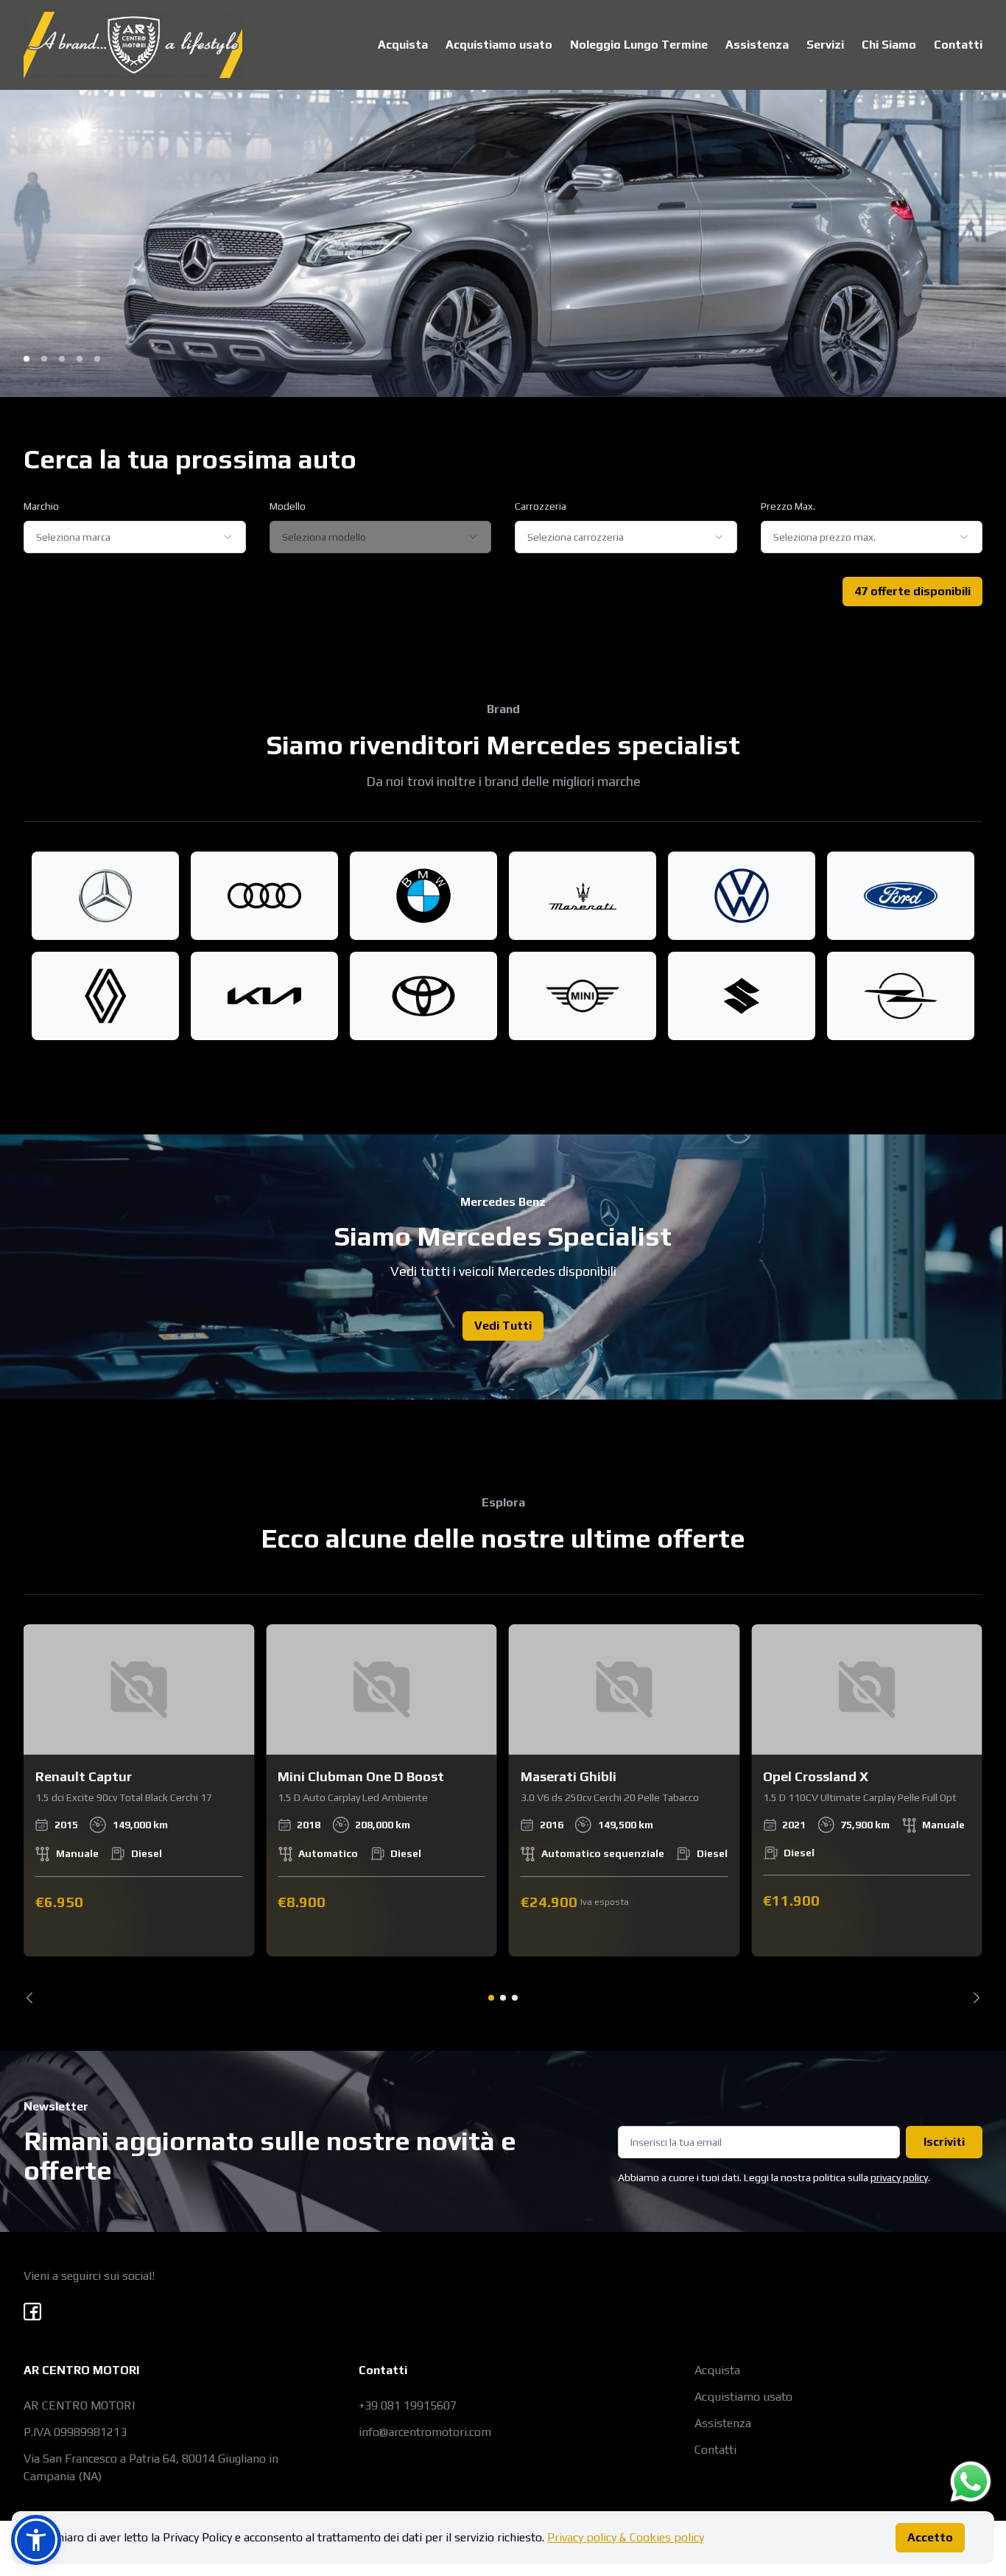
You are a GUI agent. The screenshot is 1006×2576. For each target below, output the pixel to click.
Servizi (825, 45)
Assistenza (757, 45)
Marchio (41, 506)
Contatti (958, 45)
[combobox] (135, 537)
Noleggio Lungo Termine (639, 45)
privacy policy (899, 2177)
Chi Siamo (889, 45)
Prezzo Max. (788, 506)
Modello (288, 506)
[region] (503, 1814)
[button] (36, 2540)
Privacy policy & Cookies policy (626, 2537)
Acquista (403, 45)
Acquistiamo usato (499, 45)
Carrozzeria (541, 506)
